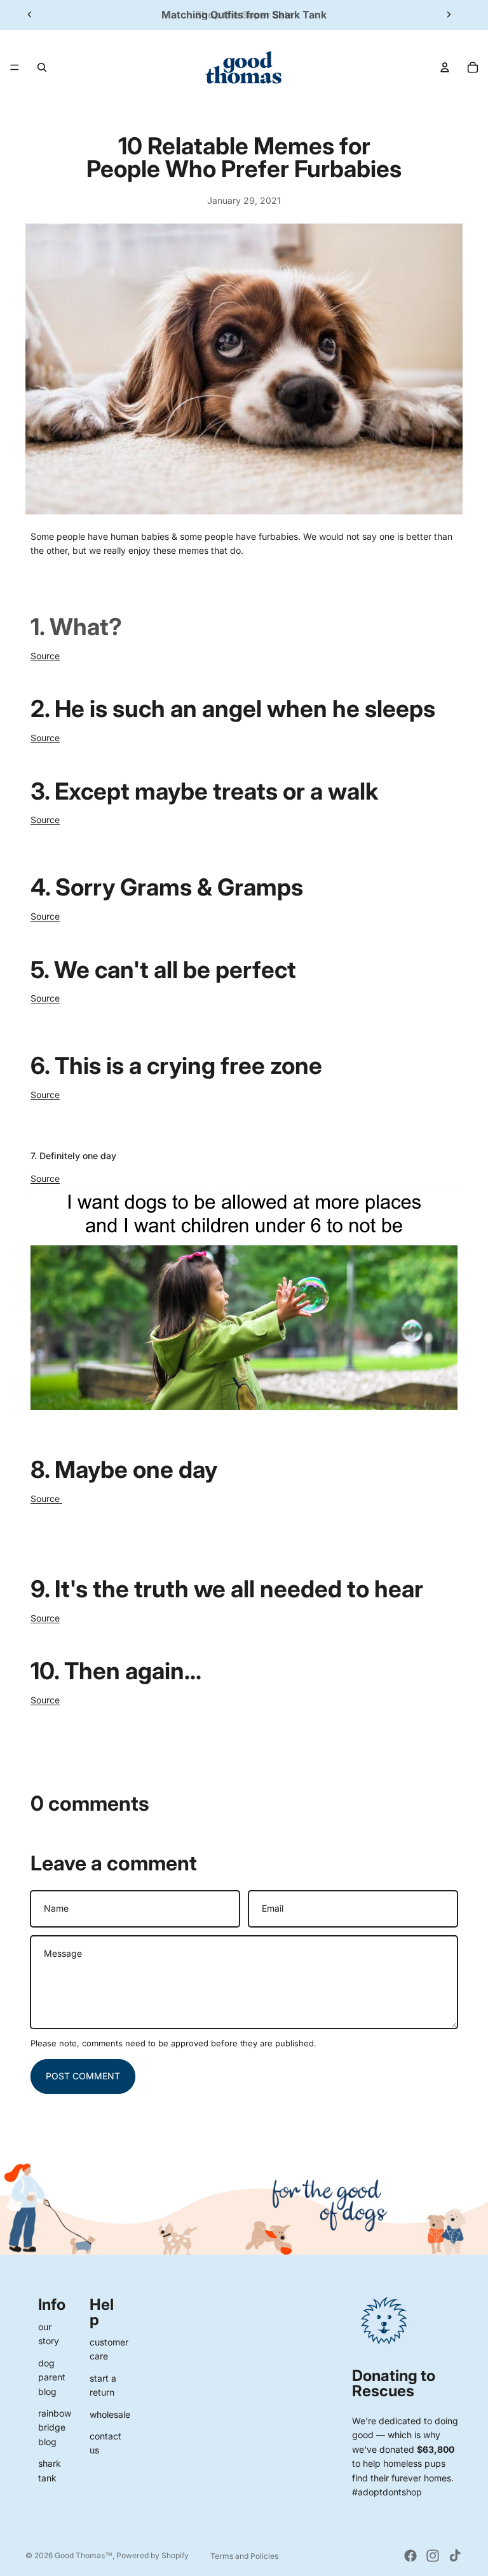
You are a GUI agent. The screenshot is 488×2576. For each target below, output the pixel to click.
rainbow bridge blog (55, 2427)
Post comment (83, 2076)
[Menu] (15, 67)
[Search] (42, 67)
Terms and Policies (244, 2556)
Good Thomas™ (84, 2555)
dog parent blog (52, 2377)
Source (45, 656)
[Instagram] (433, 2556)
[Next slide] (449, 15)
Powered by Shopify (152, 2555)
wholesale (110, 2414)
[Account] (445, 67)
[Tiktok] (455, 2556)
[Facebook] (410, 2556)
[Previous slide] (30, 15)
